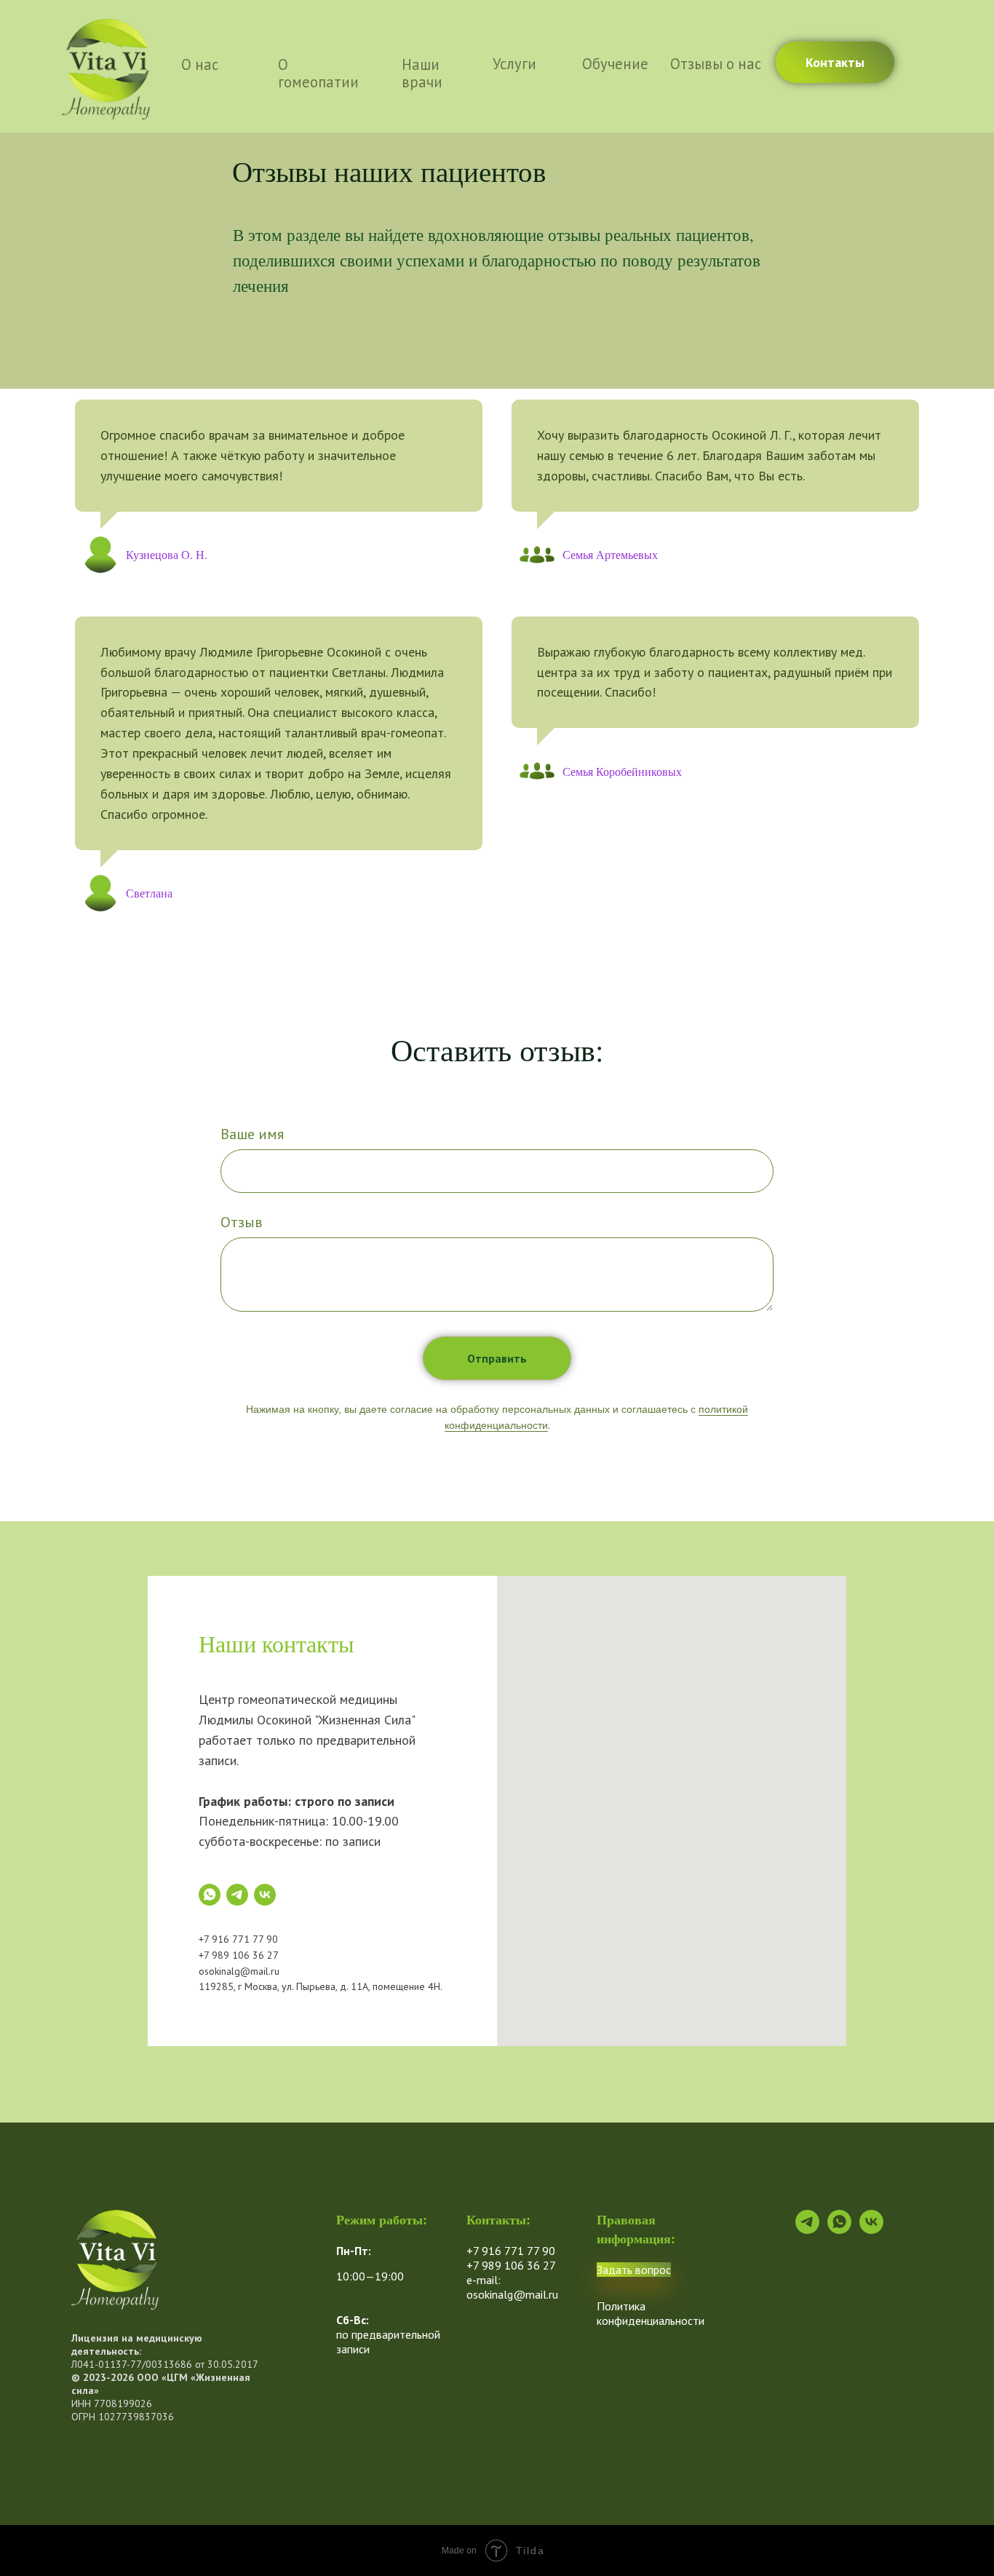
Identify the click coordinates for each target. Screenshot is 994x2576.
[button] (835, 62)
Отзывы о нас (716, 64)
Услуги (514, 64)
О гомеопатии (318, 73)
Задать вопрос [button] (634, 2270)
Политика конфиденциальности (651, 2313)
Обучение (615, 64)
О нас (200, 64)
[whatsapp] (210, 1895)
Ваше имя (252, 1134)
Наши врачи (422, 73)
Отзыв (242, 1222)
